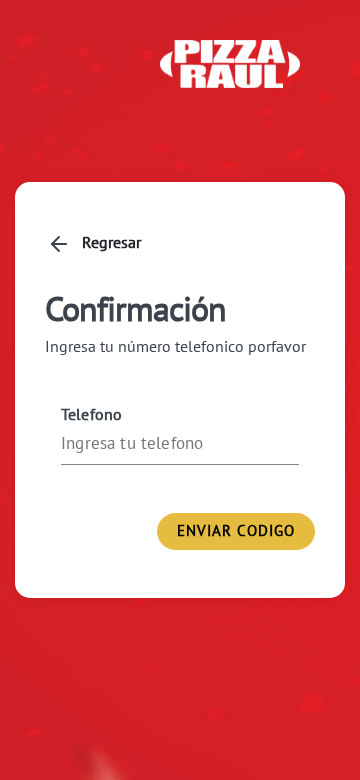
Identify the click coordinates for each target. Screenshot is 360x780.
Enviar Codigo (236, 530)
